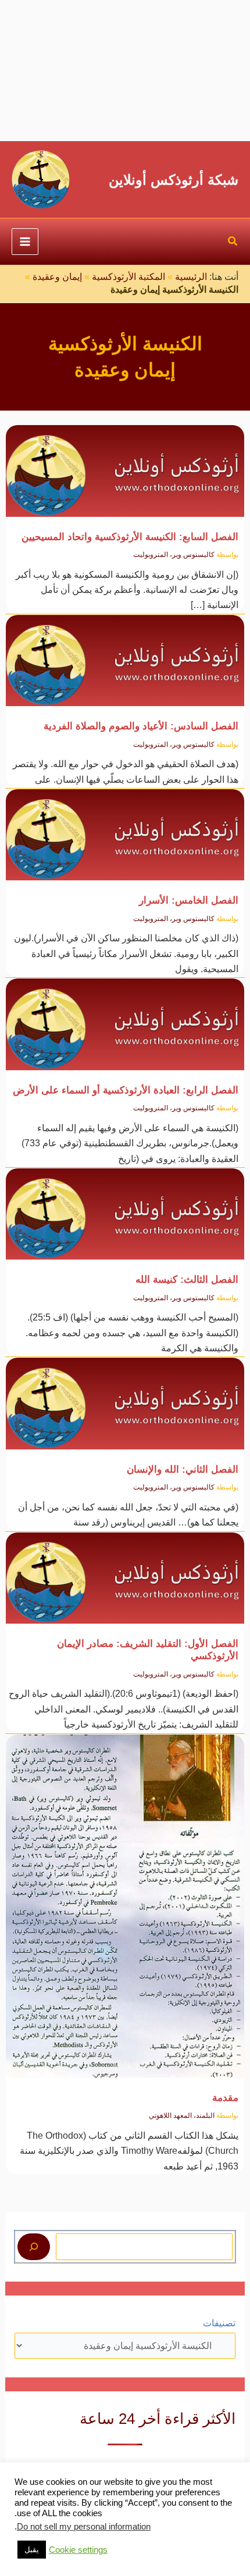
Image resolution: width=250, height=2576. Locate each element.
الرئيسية (191, 277)
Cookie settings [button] (78, 2550)
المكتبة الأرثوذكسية (128, 277)
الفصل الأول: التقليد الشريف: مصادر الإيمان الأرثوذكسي (148, 1649)
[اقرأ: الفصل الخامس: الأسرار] (125, 828)
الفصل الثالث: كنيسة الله (187, 1279)
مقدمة (225, 2098)
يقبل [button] (32, 2550)
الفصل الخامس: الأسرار (189, 900)
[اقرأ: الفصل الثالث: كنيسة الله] (125, 1207)
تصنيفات (219, 2323)
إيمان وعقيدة (57, 277)
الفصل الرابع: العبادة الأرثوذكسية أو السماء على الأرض (126, 1090)
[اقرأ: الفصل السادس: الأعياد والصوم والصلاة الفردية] (125, 654)
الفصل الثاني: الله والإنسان (183, 1469)
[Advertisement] (125, 71)
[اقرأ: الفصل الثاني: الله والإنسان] (125, 1397)
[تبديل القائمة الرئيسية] (25, 242)
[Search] (34, 2247)
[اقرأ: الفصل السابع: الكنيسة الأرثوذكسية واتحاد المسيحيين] (125, 464)
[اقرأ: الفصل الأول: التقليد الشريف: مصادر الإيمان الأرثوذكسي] (125, 1571)
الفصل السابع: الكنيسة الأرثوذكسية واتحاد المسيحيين (130, 537)
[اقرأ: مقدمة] (125, 1899)
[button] (233, 243)
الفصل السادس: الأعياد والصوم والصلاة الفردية (141, 726)
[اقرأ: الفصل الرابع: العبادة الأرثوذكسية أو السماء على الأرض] (125, 1018)
